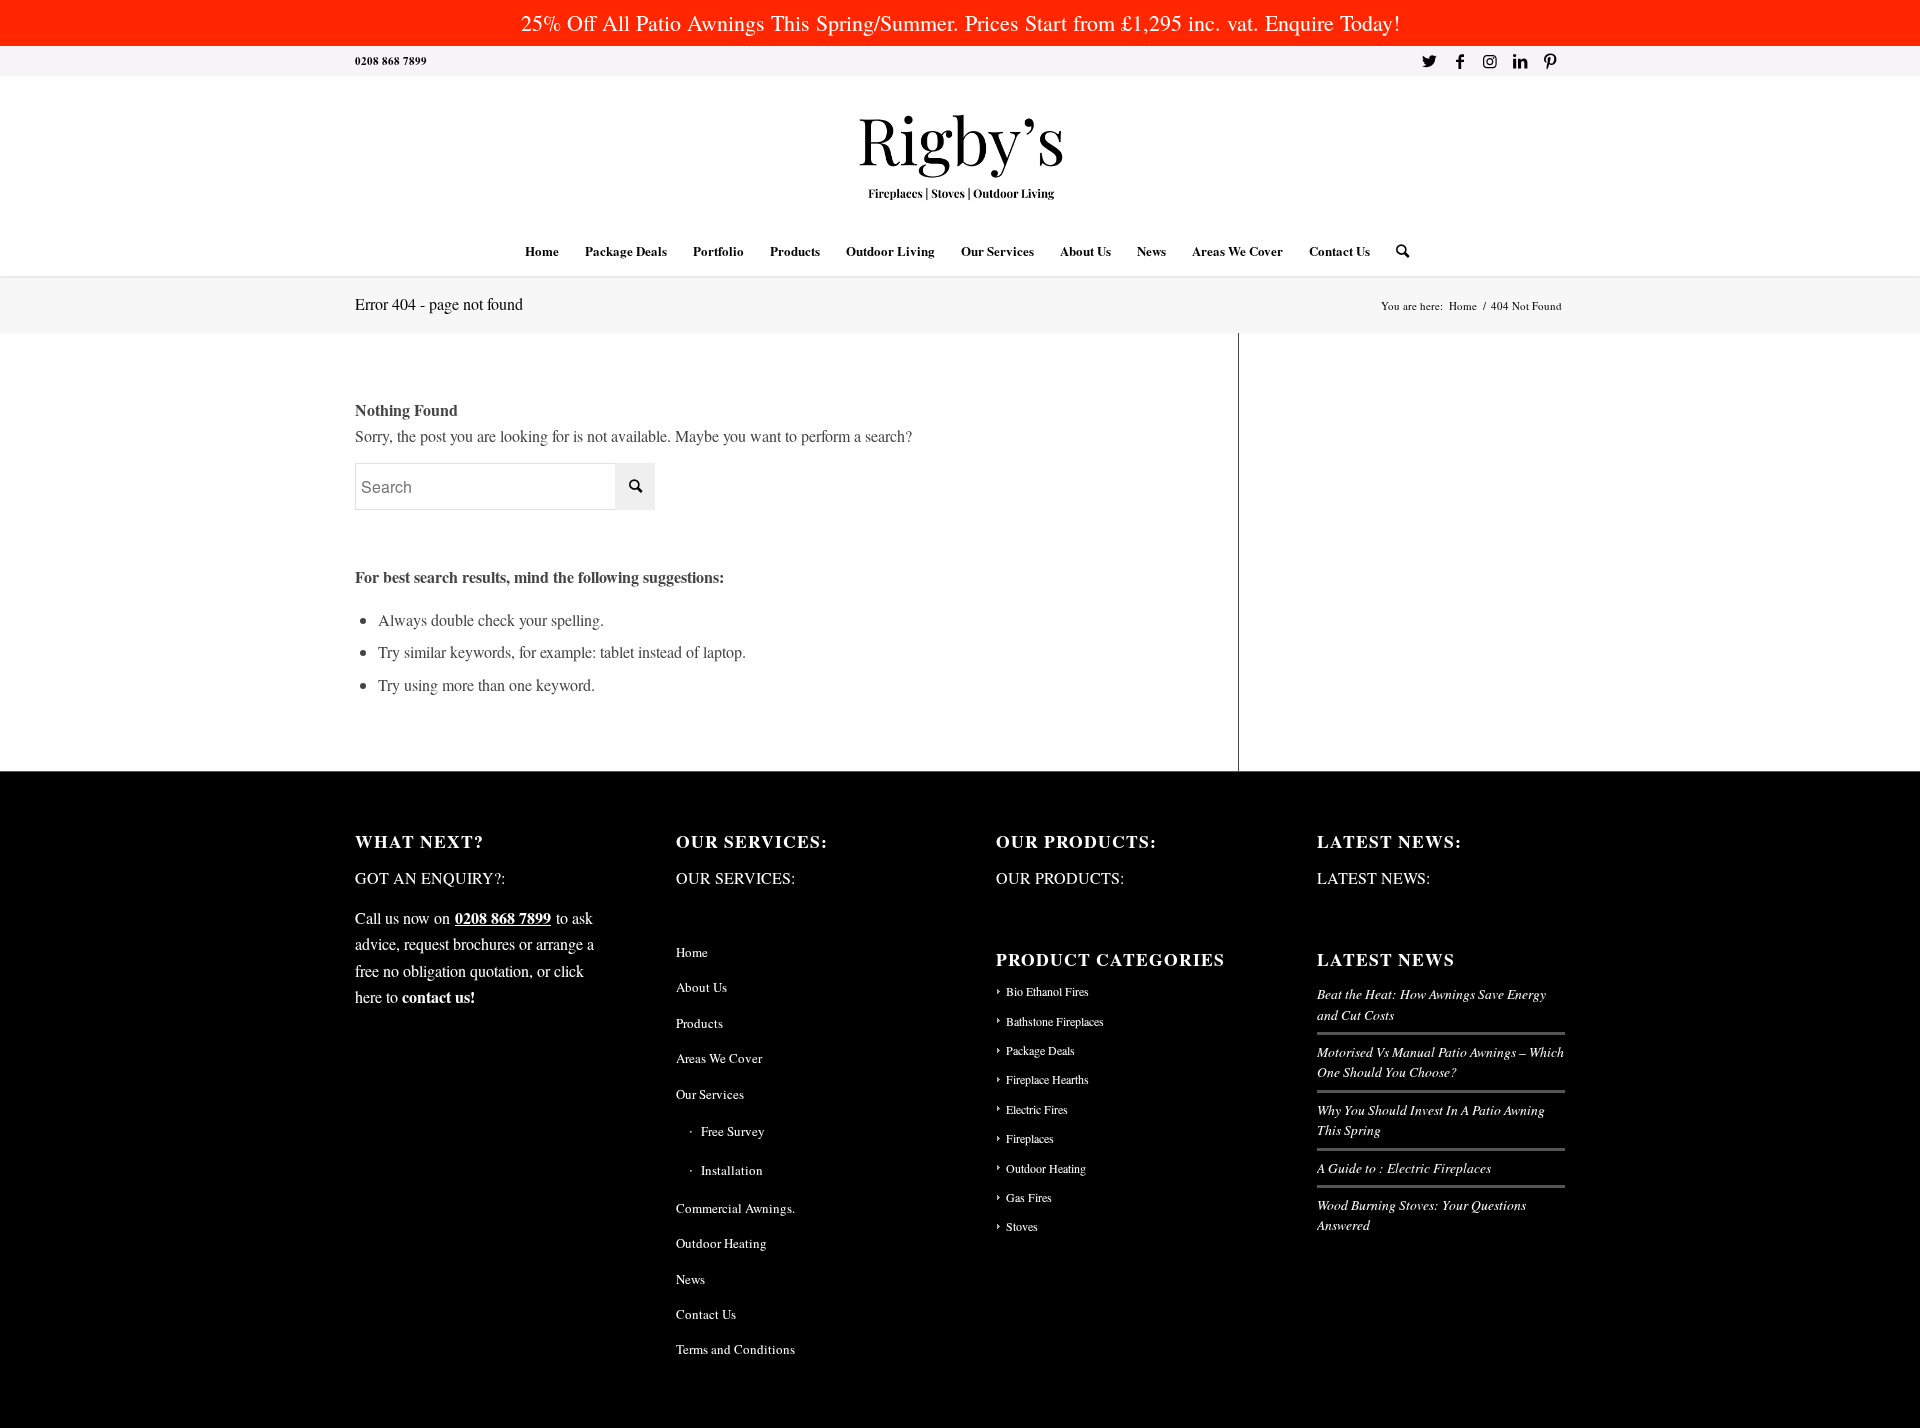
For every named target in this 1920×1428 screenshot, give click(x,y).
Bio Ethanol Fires (1047, 991)
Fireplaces (1030, 1138)
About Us (701, 987)
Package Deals (1040, 1050)
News (690, 1279)
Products (699, 1023)
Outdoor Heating (721, 1243)
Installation (732, 1170)
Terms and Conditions (735, 1349)
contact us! (438, 996)
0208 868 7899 (503, 917)
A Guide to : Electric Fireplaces (1404, 1167)
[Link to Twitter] (1429, 61)
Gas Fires (1029, 1197)
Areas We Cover (719, 1058)
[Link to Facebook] (1459, 61)
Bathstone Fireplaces (1055, 1021)
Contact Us (706, 1314)
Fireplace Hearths (1047, 1079)
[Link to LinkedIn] (1519, 61)
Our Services (710, 1094)
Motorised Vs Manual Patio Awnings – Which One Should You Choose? (1440, 1061)
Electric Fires (1037, 1109)
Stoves (1022, 1226)
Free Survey (733, 1131)
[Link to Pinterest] (1550, 61)
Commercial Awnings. (735, 1208)
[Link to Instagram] (1489, 61)
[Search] (1396, 251)
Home (692, 952)
